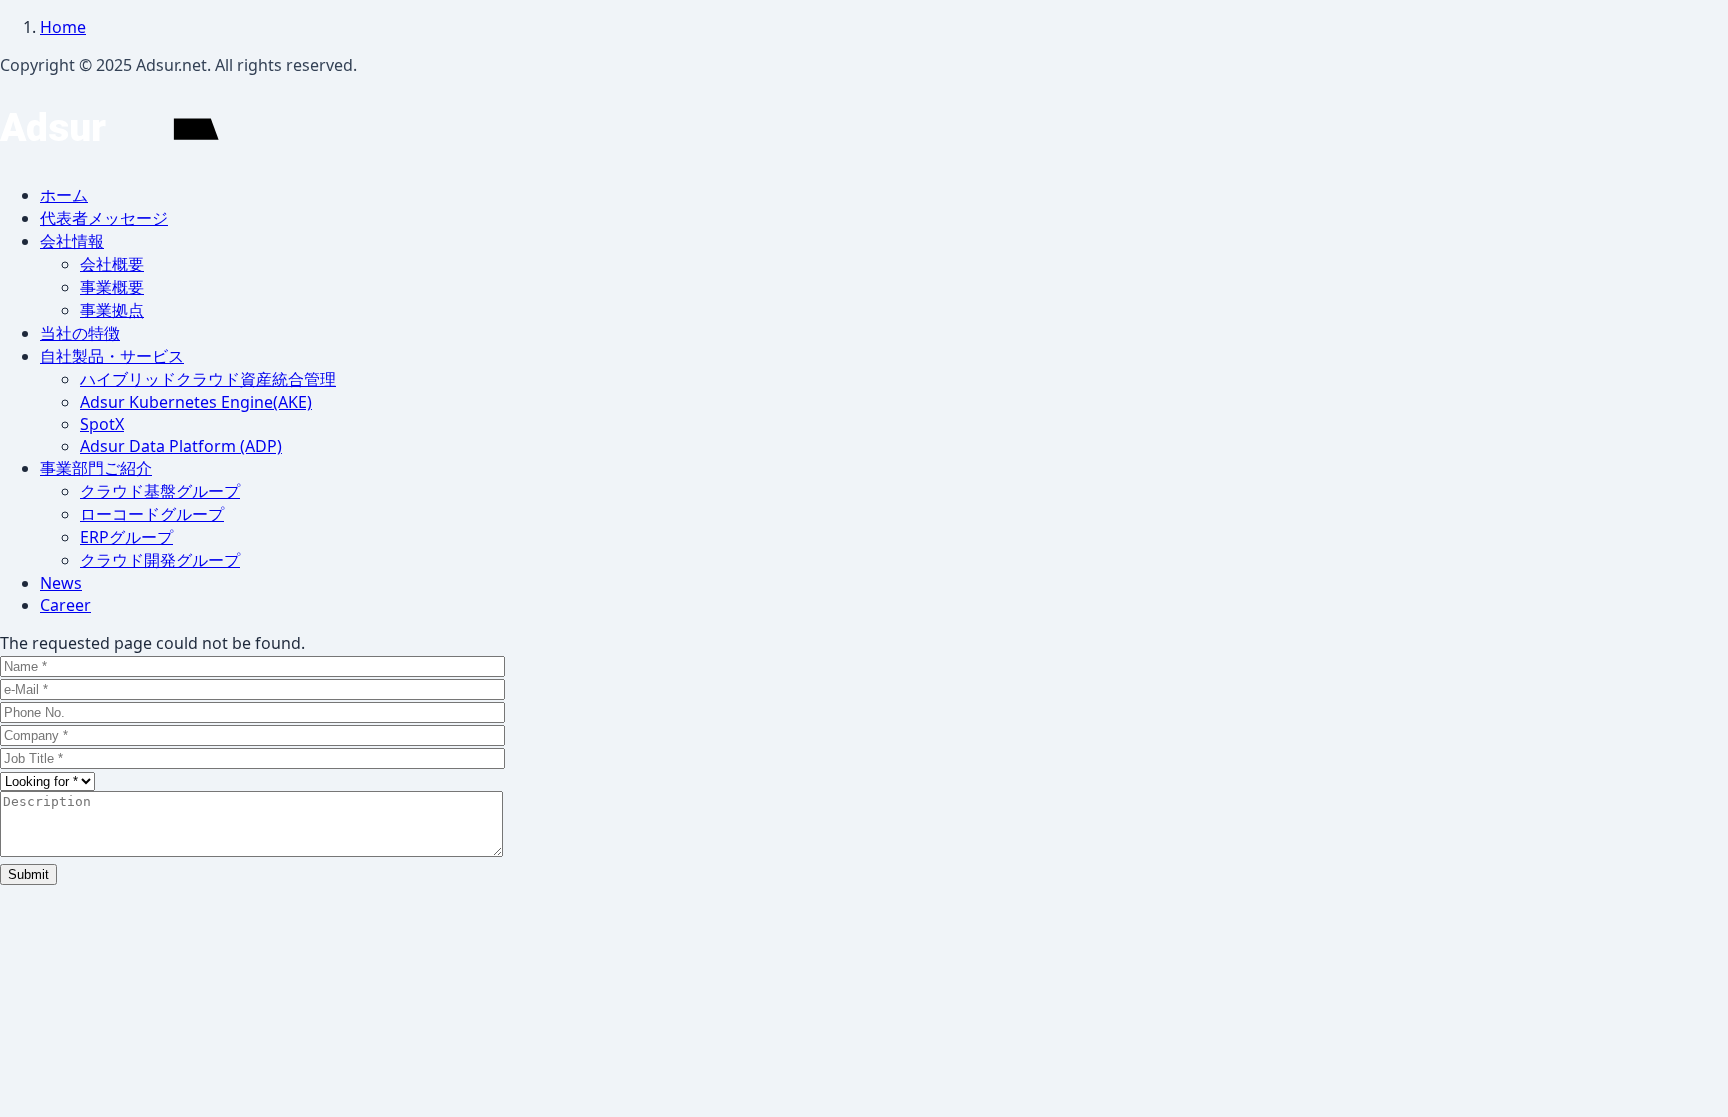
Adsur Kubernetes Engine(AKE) (196, 402)
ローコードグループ (152, 514)
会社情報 (72, 241)
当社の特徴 (80, 333)
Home (63, 27)
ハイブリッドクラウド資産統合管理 (208, 379)
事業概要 (112, 287)
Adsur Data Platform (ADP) (181, 446)
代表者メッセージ (104, 218)
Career (65, 605)
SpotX (102, 424)
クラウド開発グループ (160, 560)
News (61, 583)
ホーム (64, 195)
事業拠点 (112, 310)
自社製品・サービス (112, 356)
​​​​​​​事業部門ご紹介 (96, 468)
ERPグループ (126, 537)
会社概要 (112, 264)
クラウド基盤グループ (160, 491)
